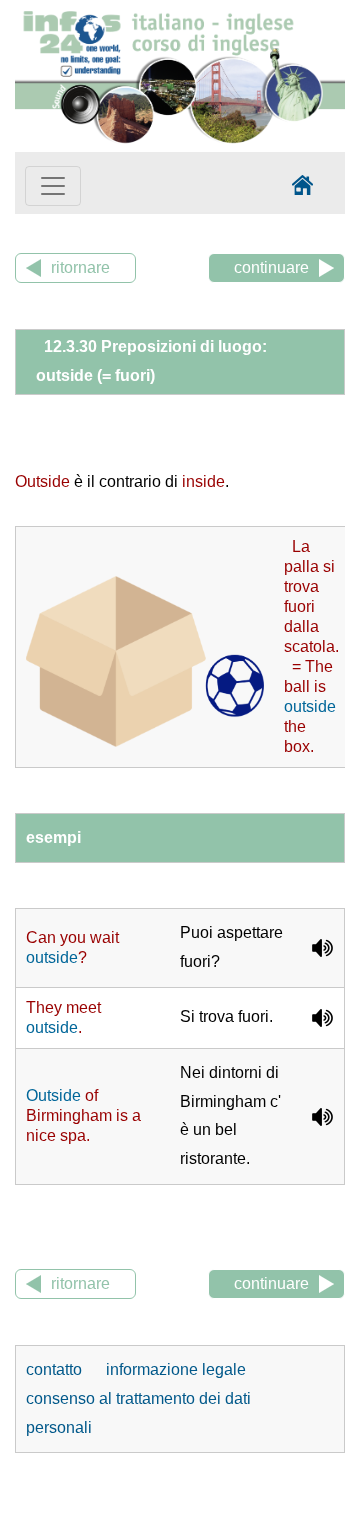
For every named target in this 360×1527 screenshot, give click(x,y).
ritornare (80, 267)
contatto (56, 1369)
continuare (271, 267)
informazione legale (176, 1369)
